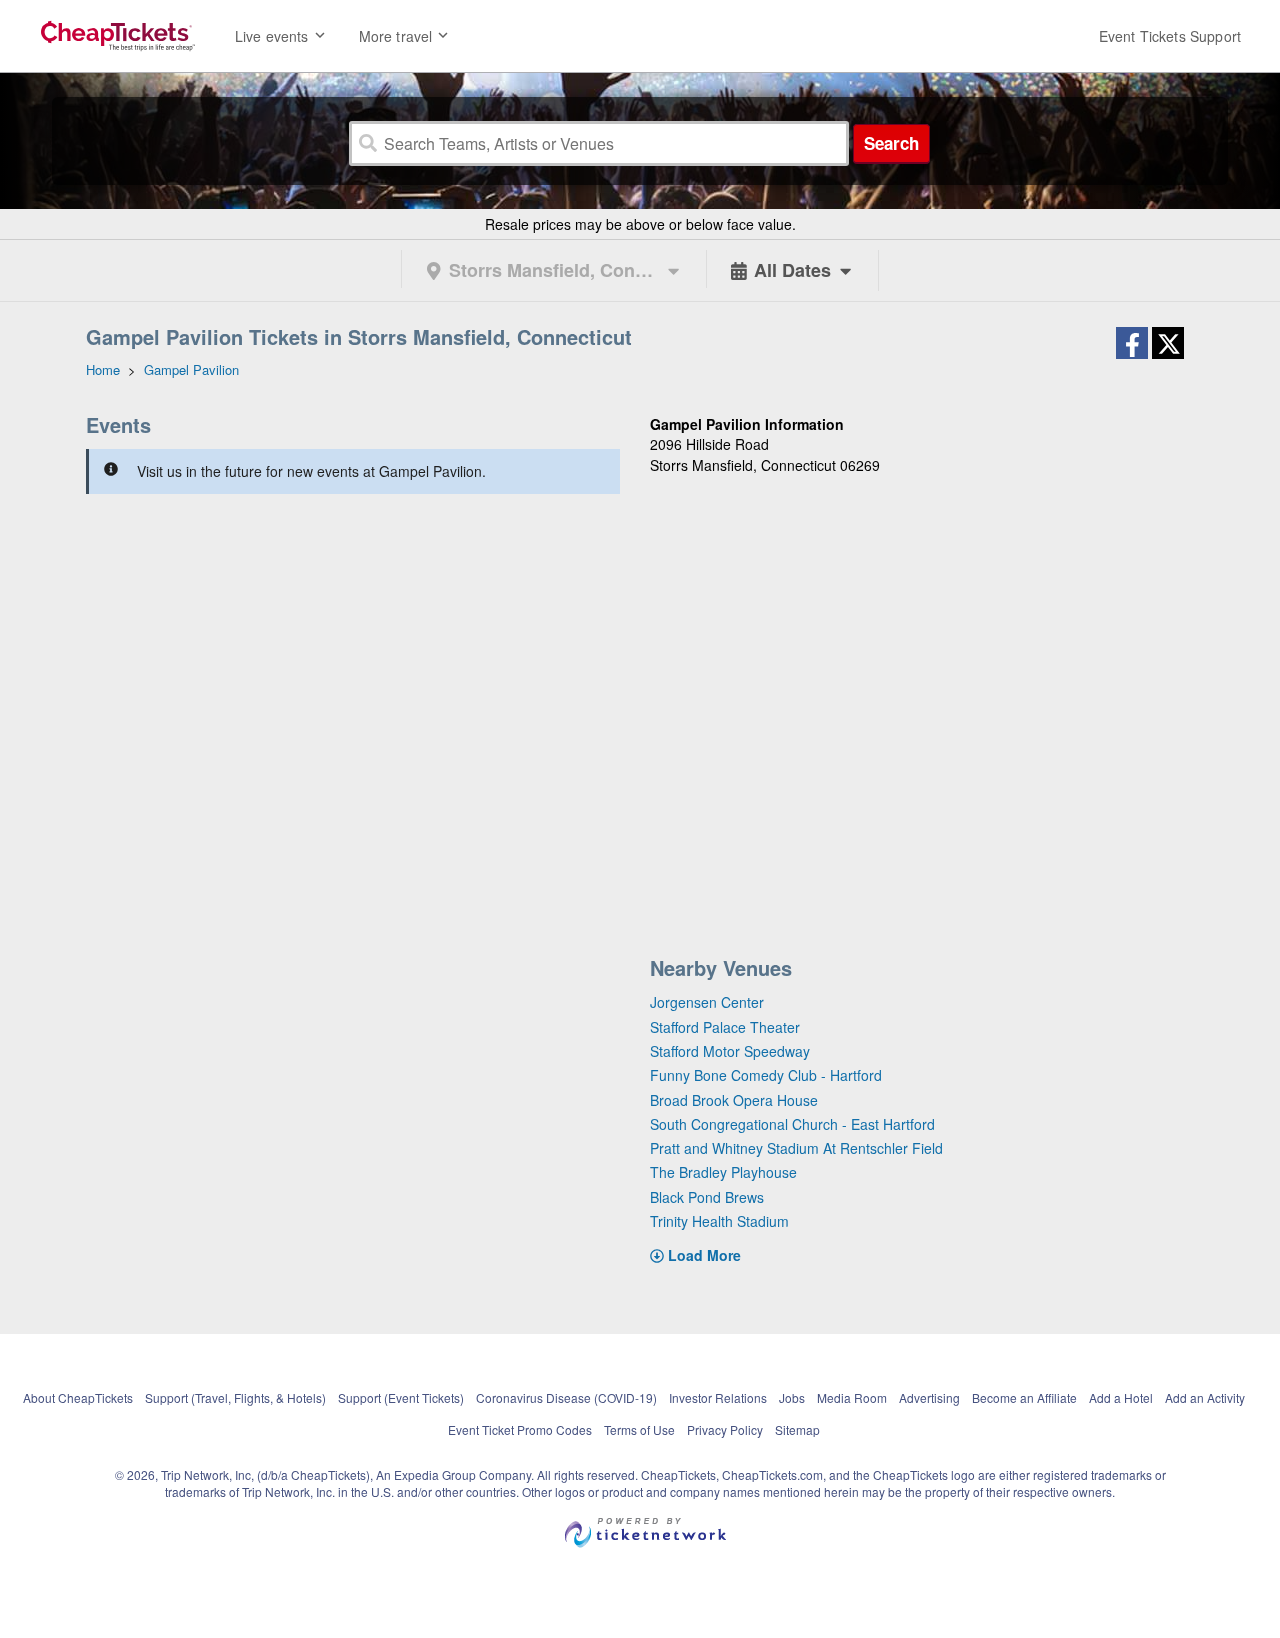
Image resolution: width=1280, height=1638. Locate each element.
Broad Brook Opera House (734, 1100)
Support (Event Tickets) (401, 1397)
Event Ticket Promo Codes (520, 1429)
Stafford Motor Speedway (730, 1051)
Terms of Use (639, 1429)
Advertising (929, 1397)
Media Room (852, 1397)
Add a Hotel (1121, 1397)
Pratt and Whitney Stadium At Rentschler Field (796, 1148)
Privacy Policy (725, 1429)
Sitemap (797, 1429)
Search (891, 143)
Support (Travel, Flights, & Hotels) (235, 1397)
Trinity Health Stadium (719, 1221)
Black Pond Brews (707, 1197)
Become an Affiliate (1024, 1397)
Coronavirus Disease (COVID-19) (566, 1397)
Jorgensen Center (707, 1002)
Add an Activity (1205, 1397)
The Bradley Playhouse (723, 1172)
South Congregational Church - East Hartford (792, 1124)
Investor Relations (718, 1397)
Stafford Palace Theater (725, 1027)
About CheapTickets (78, 1397)
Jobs (792, 1397)
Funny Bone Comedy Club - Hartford (766, 1075)
